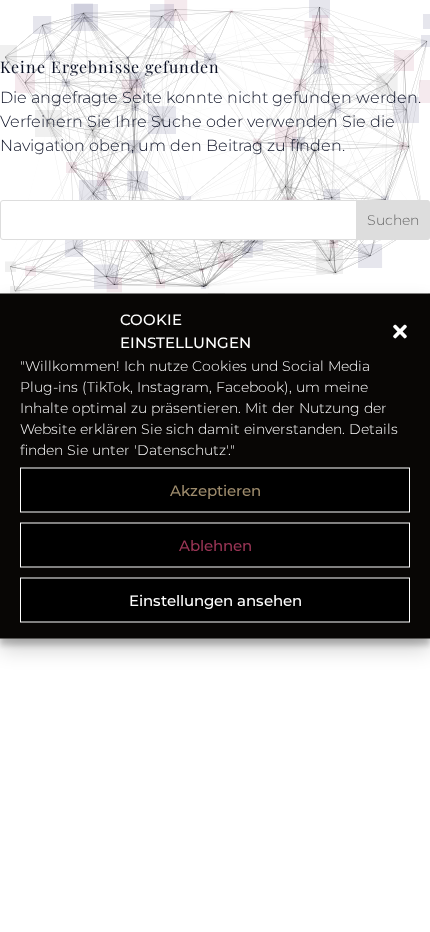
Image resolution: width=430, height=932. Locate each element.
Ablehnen (215, 544)
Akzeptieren (215, 489)
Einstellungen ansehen (215, 599)
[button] (400, 331)
